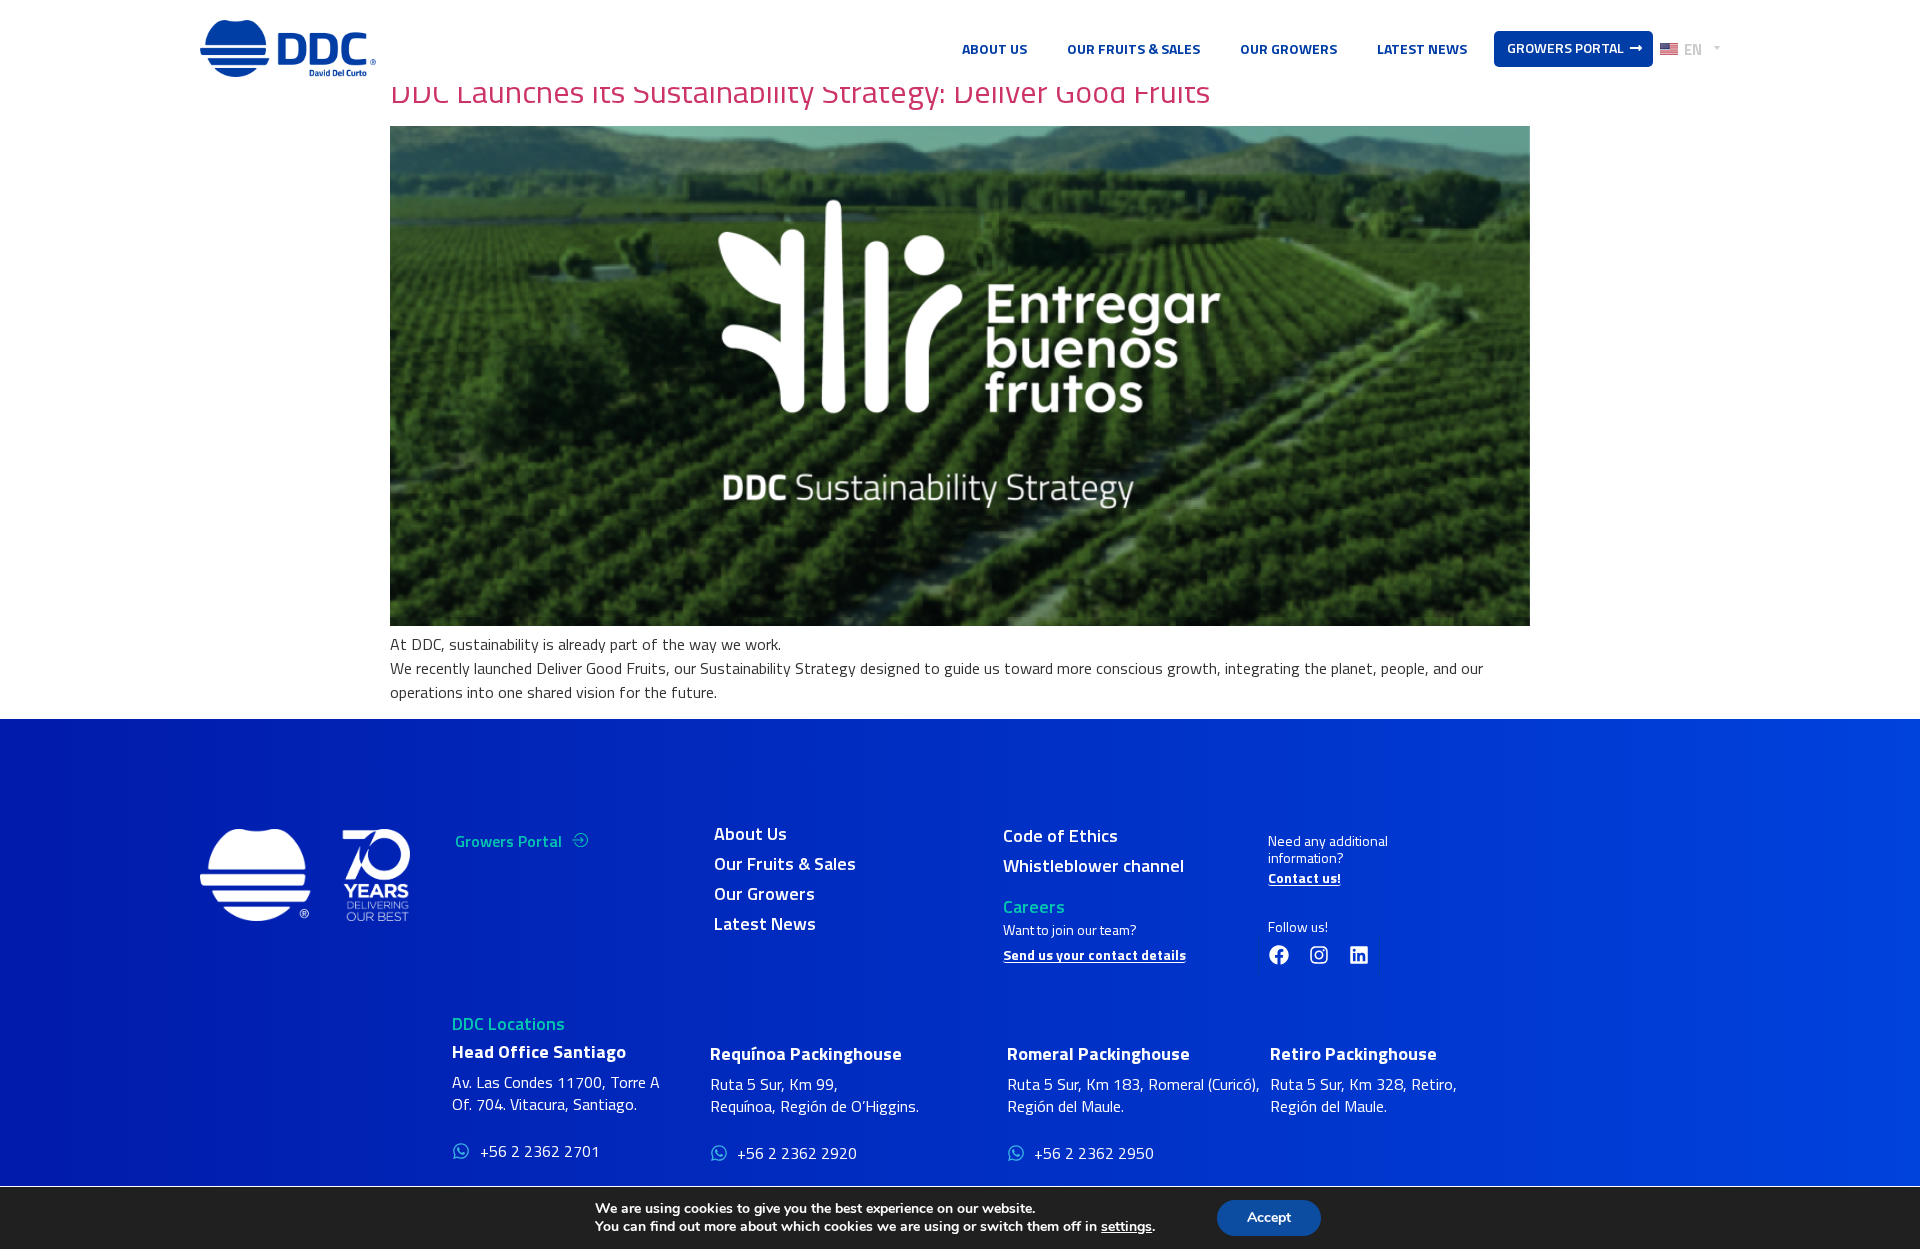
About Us (994, 48)
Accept (1269, 1217)
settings (1126, 1227)
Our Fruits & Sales (1133, 48)
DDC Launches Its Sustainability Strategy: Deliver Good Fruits (800, 91)
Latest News (1422, 48)
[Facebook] (1279, 955)
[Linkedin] (1359, 955)
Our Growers (1288, 48)
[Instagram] (1319, 955)
